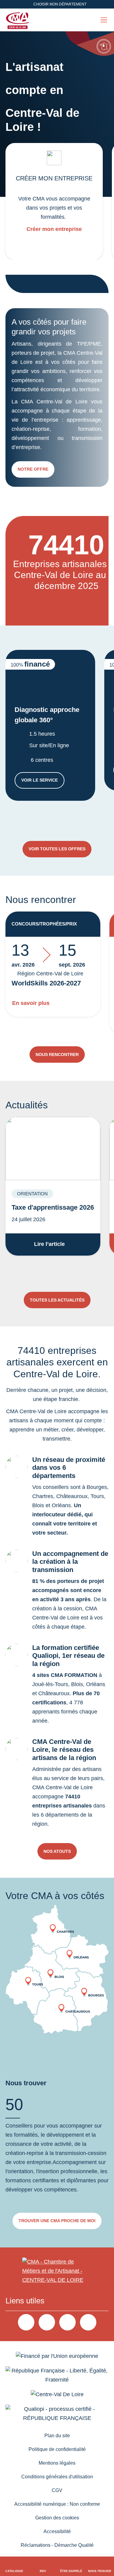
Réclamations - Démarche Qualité (57, 2545)
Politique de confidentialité (57, 2449)
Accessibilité (57, 2531)
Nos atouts (57, 1851)
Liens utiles (25, 2301)
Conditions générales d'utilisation (57, 2477)
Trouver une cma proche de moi (57, 2221)
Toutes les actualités (57, 1300)
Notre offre (33, 469)
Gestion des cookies (57, 2518)
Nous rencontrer (57, 1054)
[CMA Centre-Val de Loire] (18, 20)
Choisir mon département (60, 4)
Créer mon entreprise (54, 229)
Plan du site (57, 2436)
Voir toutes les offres (57, 849)
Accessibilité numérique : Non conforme (57, 2504)
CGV (57, 2490)
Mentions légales (57, 2463)
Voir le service (43, 781)
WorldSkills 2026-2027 (46, 983)
